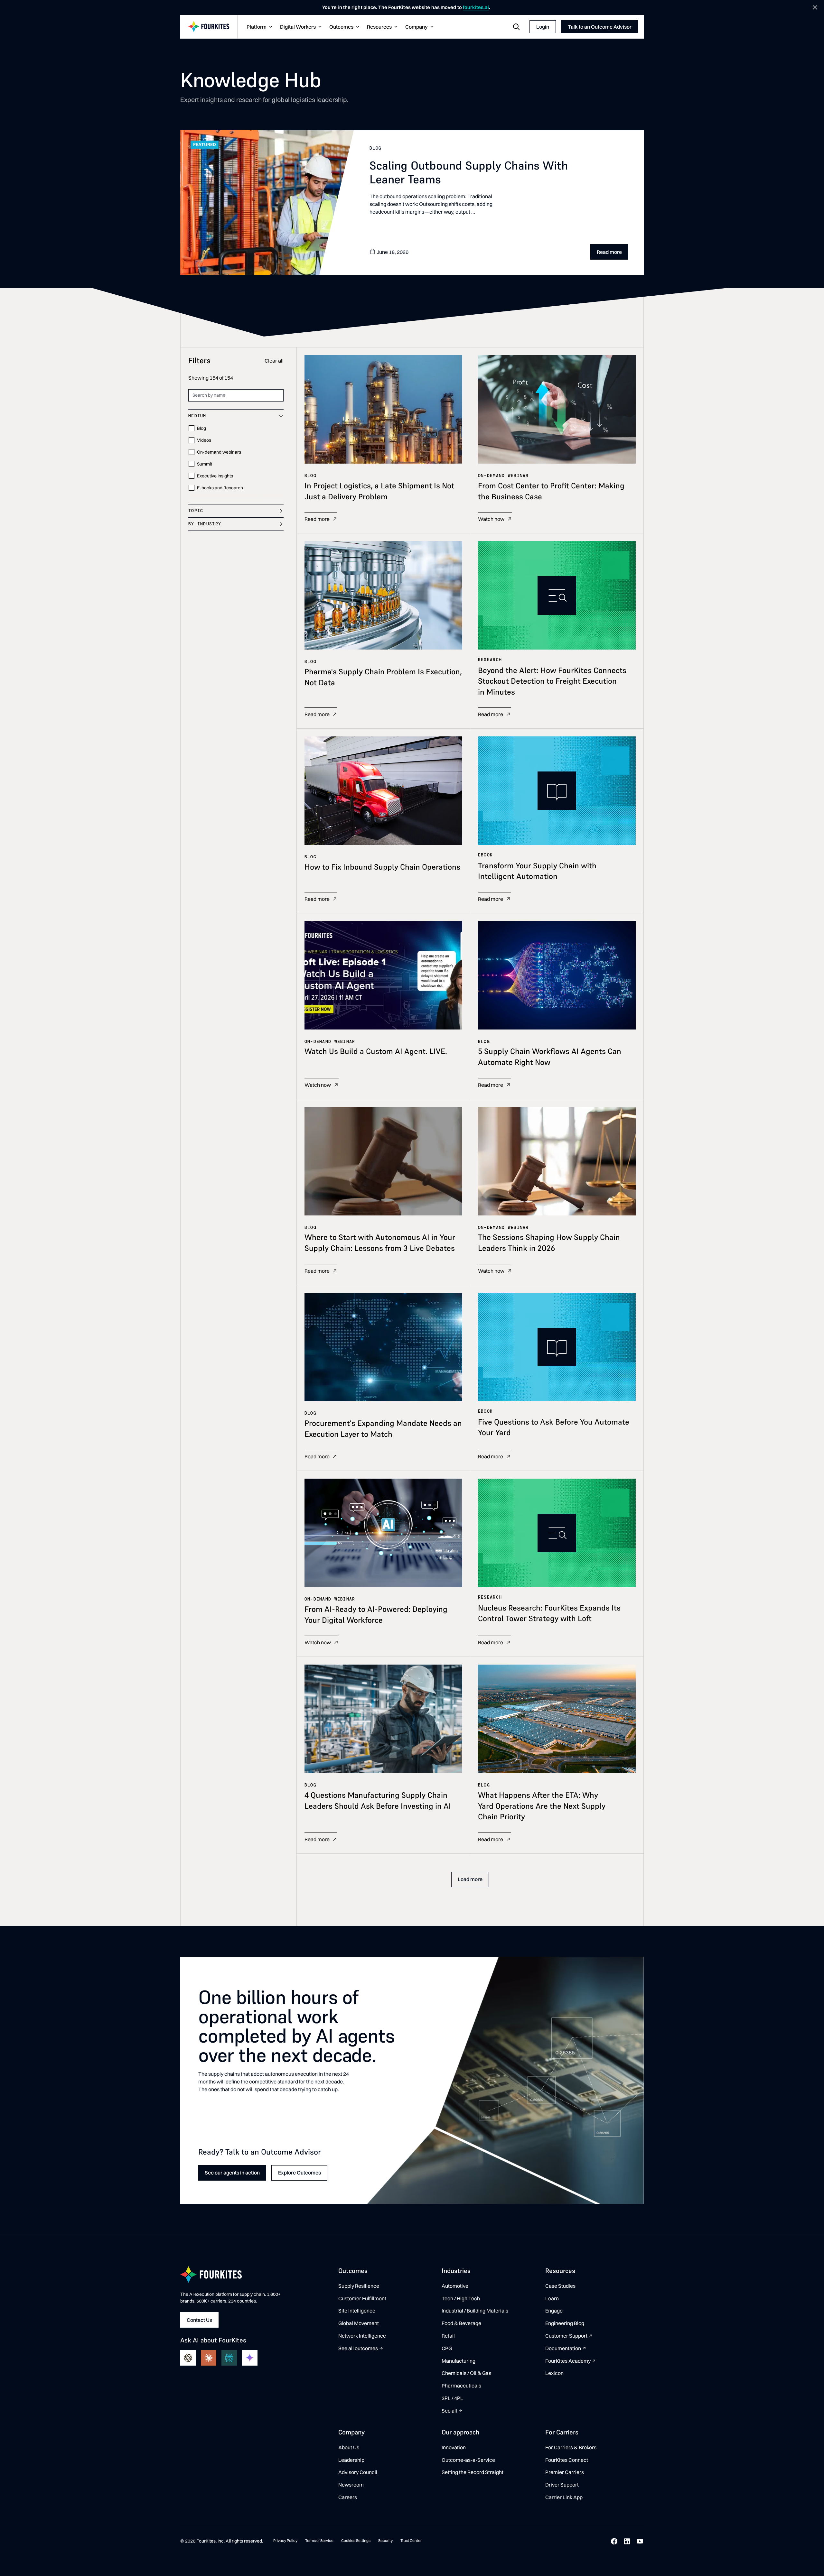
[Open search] (516, 27)
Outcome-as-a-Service (468, 2460)
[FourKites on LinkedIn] (627, 2541)
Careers (348, 2497)
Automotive (455, 2286)
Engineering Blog (565, 2323)
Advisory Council (358, 2472)
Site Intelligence (357, 2311)
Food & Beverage (461, 2323)
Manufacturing (459, 2361)
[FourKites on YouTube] (640, 2541)
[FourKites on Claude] (209, 2358)
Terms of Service (319, 2540)
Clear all (274, 361)
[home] (209, 27)
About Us (349, 2447)
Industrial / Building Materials (475, 2311)
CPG (447, 2348)
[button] (259, 27)
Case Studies (560, 2286)
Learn (552, 2298)
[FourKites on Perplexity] (229, 2358)
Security (385, 2540)
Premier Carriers (565, 2472)
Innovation (454, 2447)
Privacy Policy (285, 2540)
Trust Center (411, 2540)
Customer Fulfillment (362, 2298)
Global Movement (359, 2323)
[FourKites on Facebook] (614, 2541)
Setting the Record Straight (473, 2472)
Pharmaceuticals (461, 2386)
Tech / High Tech (461, 2298)
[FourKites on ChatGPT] (188, 2358)
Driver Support (562, 2485)
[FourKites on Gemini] (250, 2358)
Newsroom (351, 2485)
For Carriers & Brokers (571, 2447)
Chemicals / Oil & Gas (466, 2373)
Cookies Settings (356, 2540)
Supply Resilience (359, 2286)
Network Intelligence (362, 2336)
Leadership (351, 2460)
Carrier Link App (564, 2497)
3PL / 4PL (452, 2398)
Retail (448, 2336)
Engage (554, 2311)
